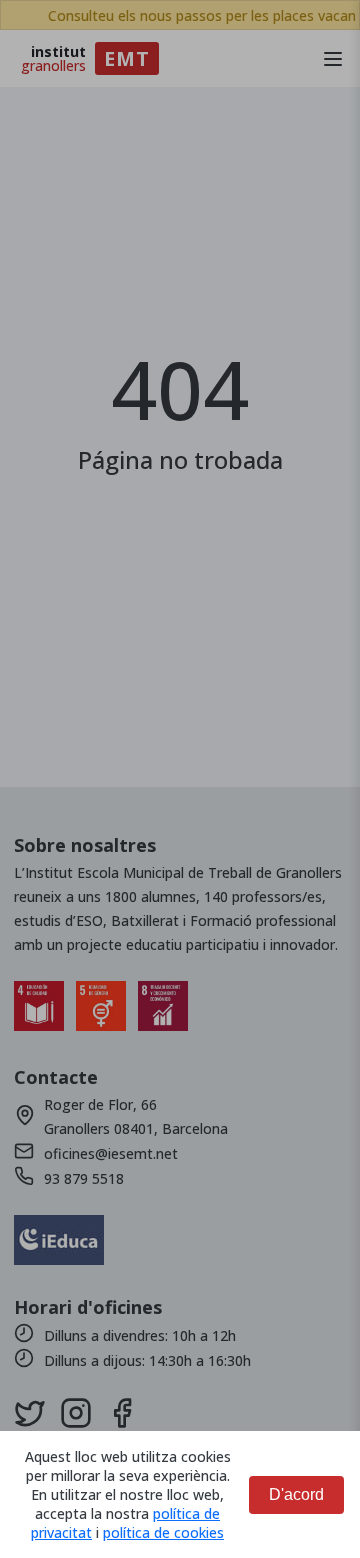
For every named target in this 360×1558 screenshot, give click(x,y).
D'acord (296, 1494)
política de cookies (163, 1532)
